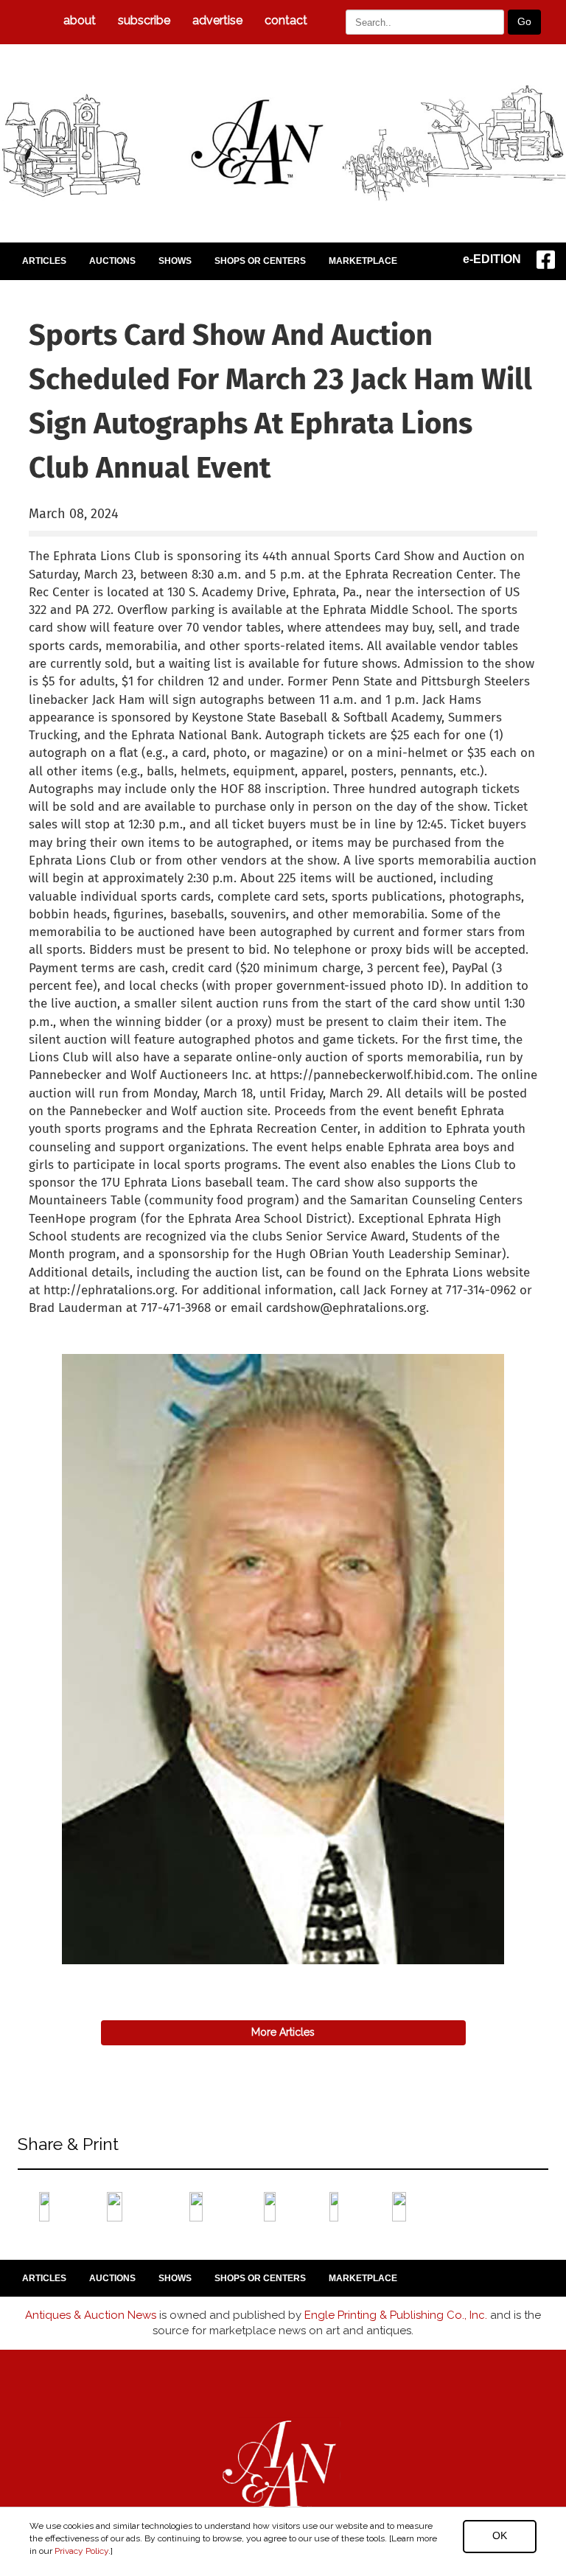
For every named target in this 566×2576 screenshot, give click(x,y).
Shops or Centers (260, 261)
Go (524, 21)
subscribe (144, 20)
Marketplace (363, 261)
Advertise (217, 20)
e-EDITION (492, 259)
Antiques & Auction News (91, 2315)
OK (500, 2535)
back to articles (65, 1324)
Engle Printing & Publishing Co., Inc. (396, 2315)
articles (44, 261)
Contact (286, 20)
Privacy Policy (81, 2551)
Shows (175, 261)
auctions (112, 261)
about (80, 20)
